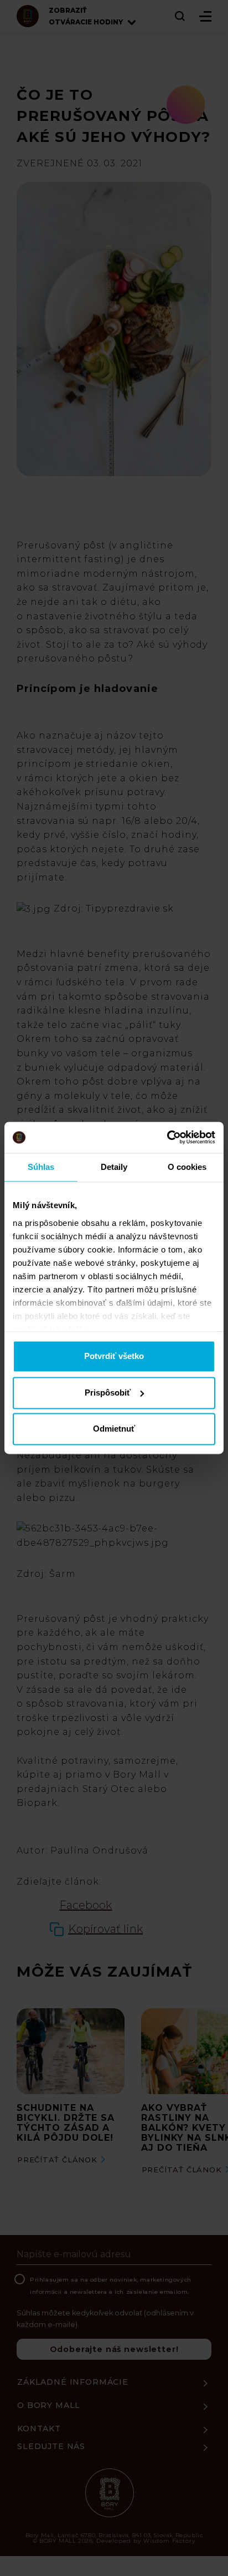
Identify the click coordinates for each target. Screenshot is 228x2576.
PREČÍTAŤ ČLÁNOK (57, 2160)
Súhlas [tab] (41, 1167)
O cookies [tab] (187, 1167)
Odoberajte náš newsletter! (114, 2349)
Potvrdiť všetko (114, 1356)
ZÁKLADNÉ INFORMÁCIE (73, 2382)
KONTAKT (39, 2429)
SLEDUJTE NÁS (51, 2446)
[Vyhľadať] (180, 16)
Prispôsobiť (108, 1393)
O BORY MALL (49, 2405)
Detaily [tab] (114, 1167)
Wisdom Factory (169, 2541)
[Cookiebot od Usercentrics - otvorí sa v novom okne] (167, 1137)
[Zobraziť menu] (205, 16)
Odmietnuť (114, 1429)
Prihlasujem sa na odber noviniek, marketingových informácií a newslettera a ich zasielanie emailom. (111, 2286)
